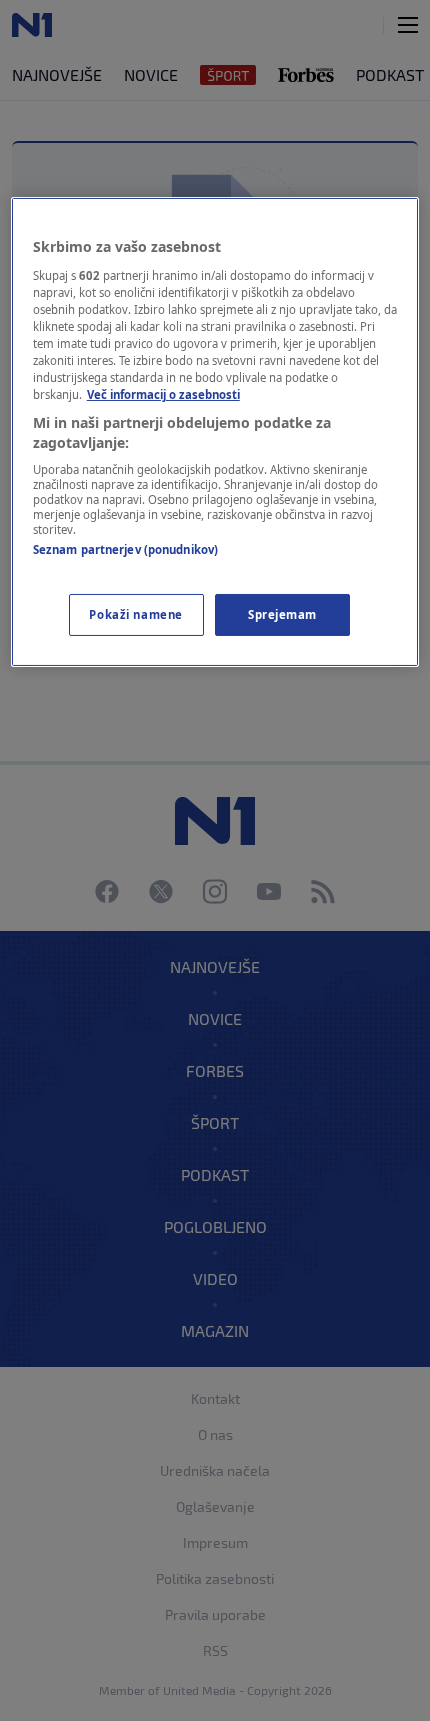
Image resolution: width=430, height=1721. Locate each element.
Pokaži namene (135, 614)
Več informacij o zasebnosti (163, 394)
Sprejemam (282, 614)
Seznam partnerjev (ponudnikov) (125, 549)
